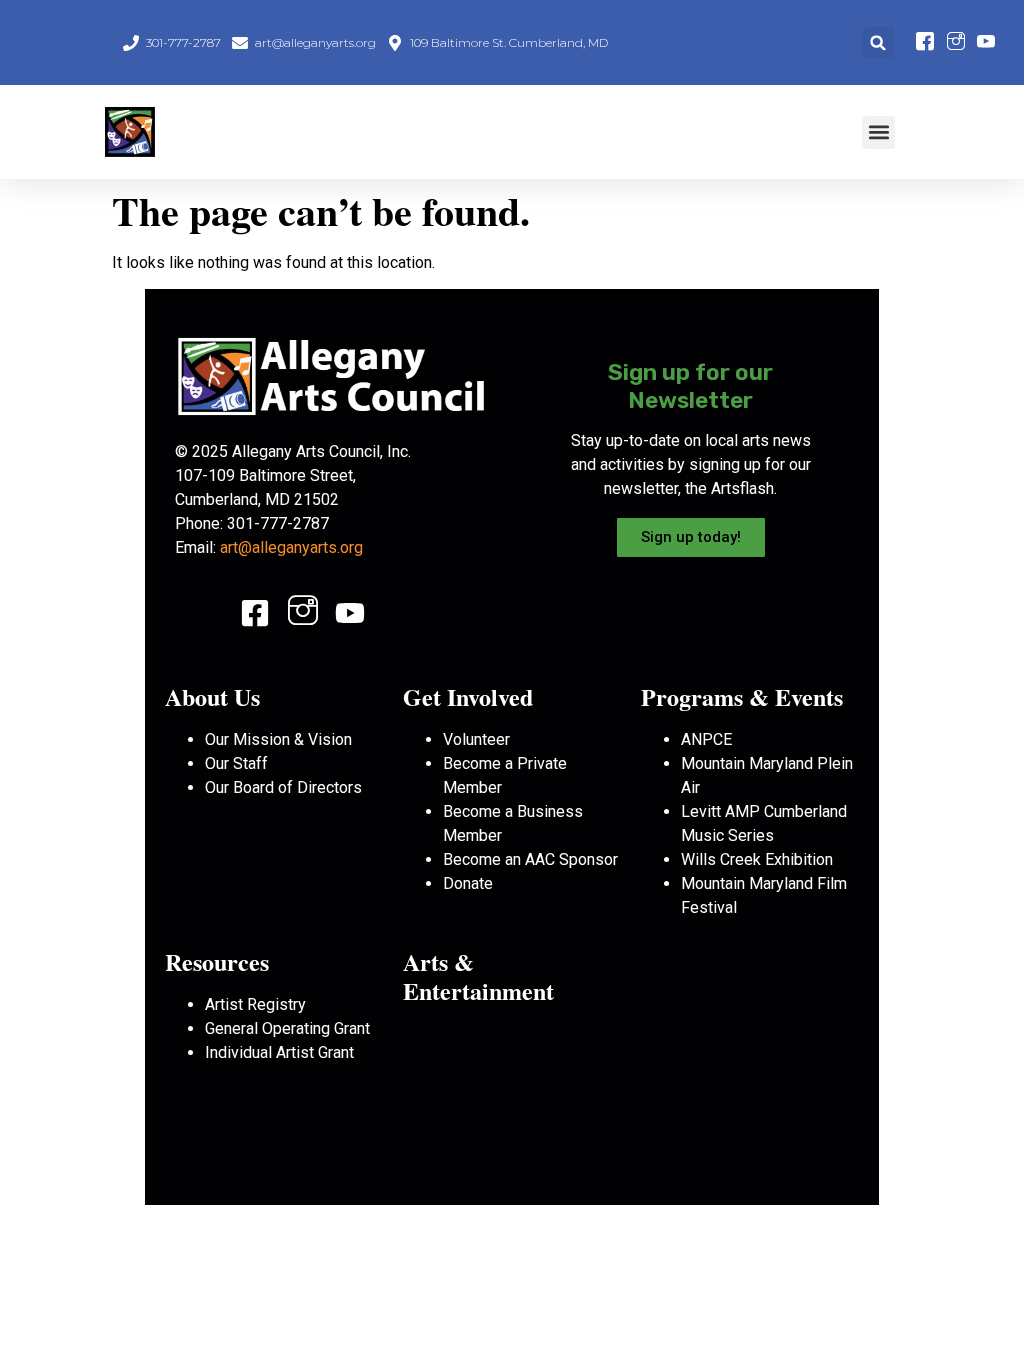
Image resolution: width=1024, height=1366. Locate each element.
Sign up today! (691, 537)
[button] (878, 42)
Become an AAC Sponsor (530, 859)
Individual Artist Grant (279, 1052)
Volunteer (476, 739)
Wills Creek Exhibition (757, 859)
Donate (468, 883)
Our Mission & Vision (278, 739)
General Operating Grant (287, 1028)
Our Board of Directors (283, 787)
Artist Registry (255, 1004)
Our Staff (236, 763)
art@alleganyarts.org (291, 547)
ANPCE (706, 739)
